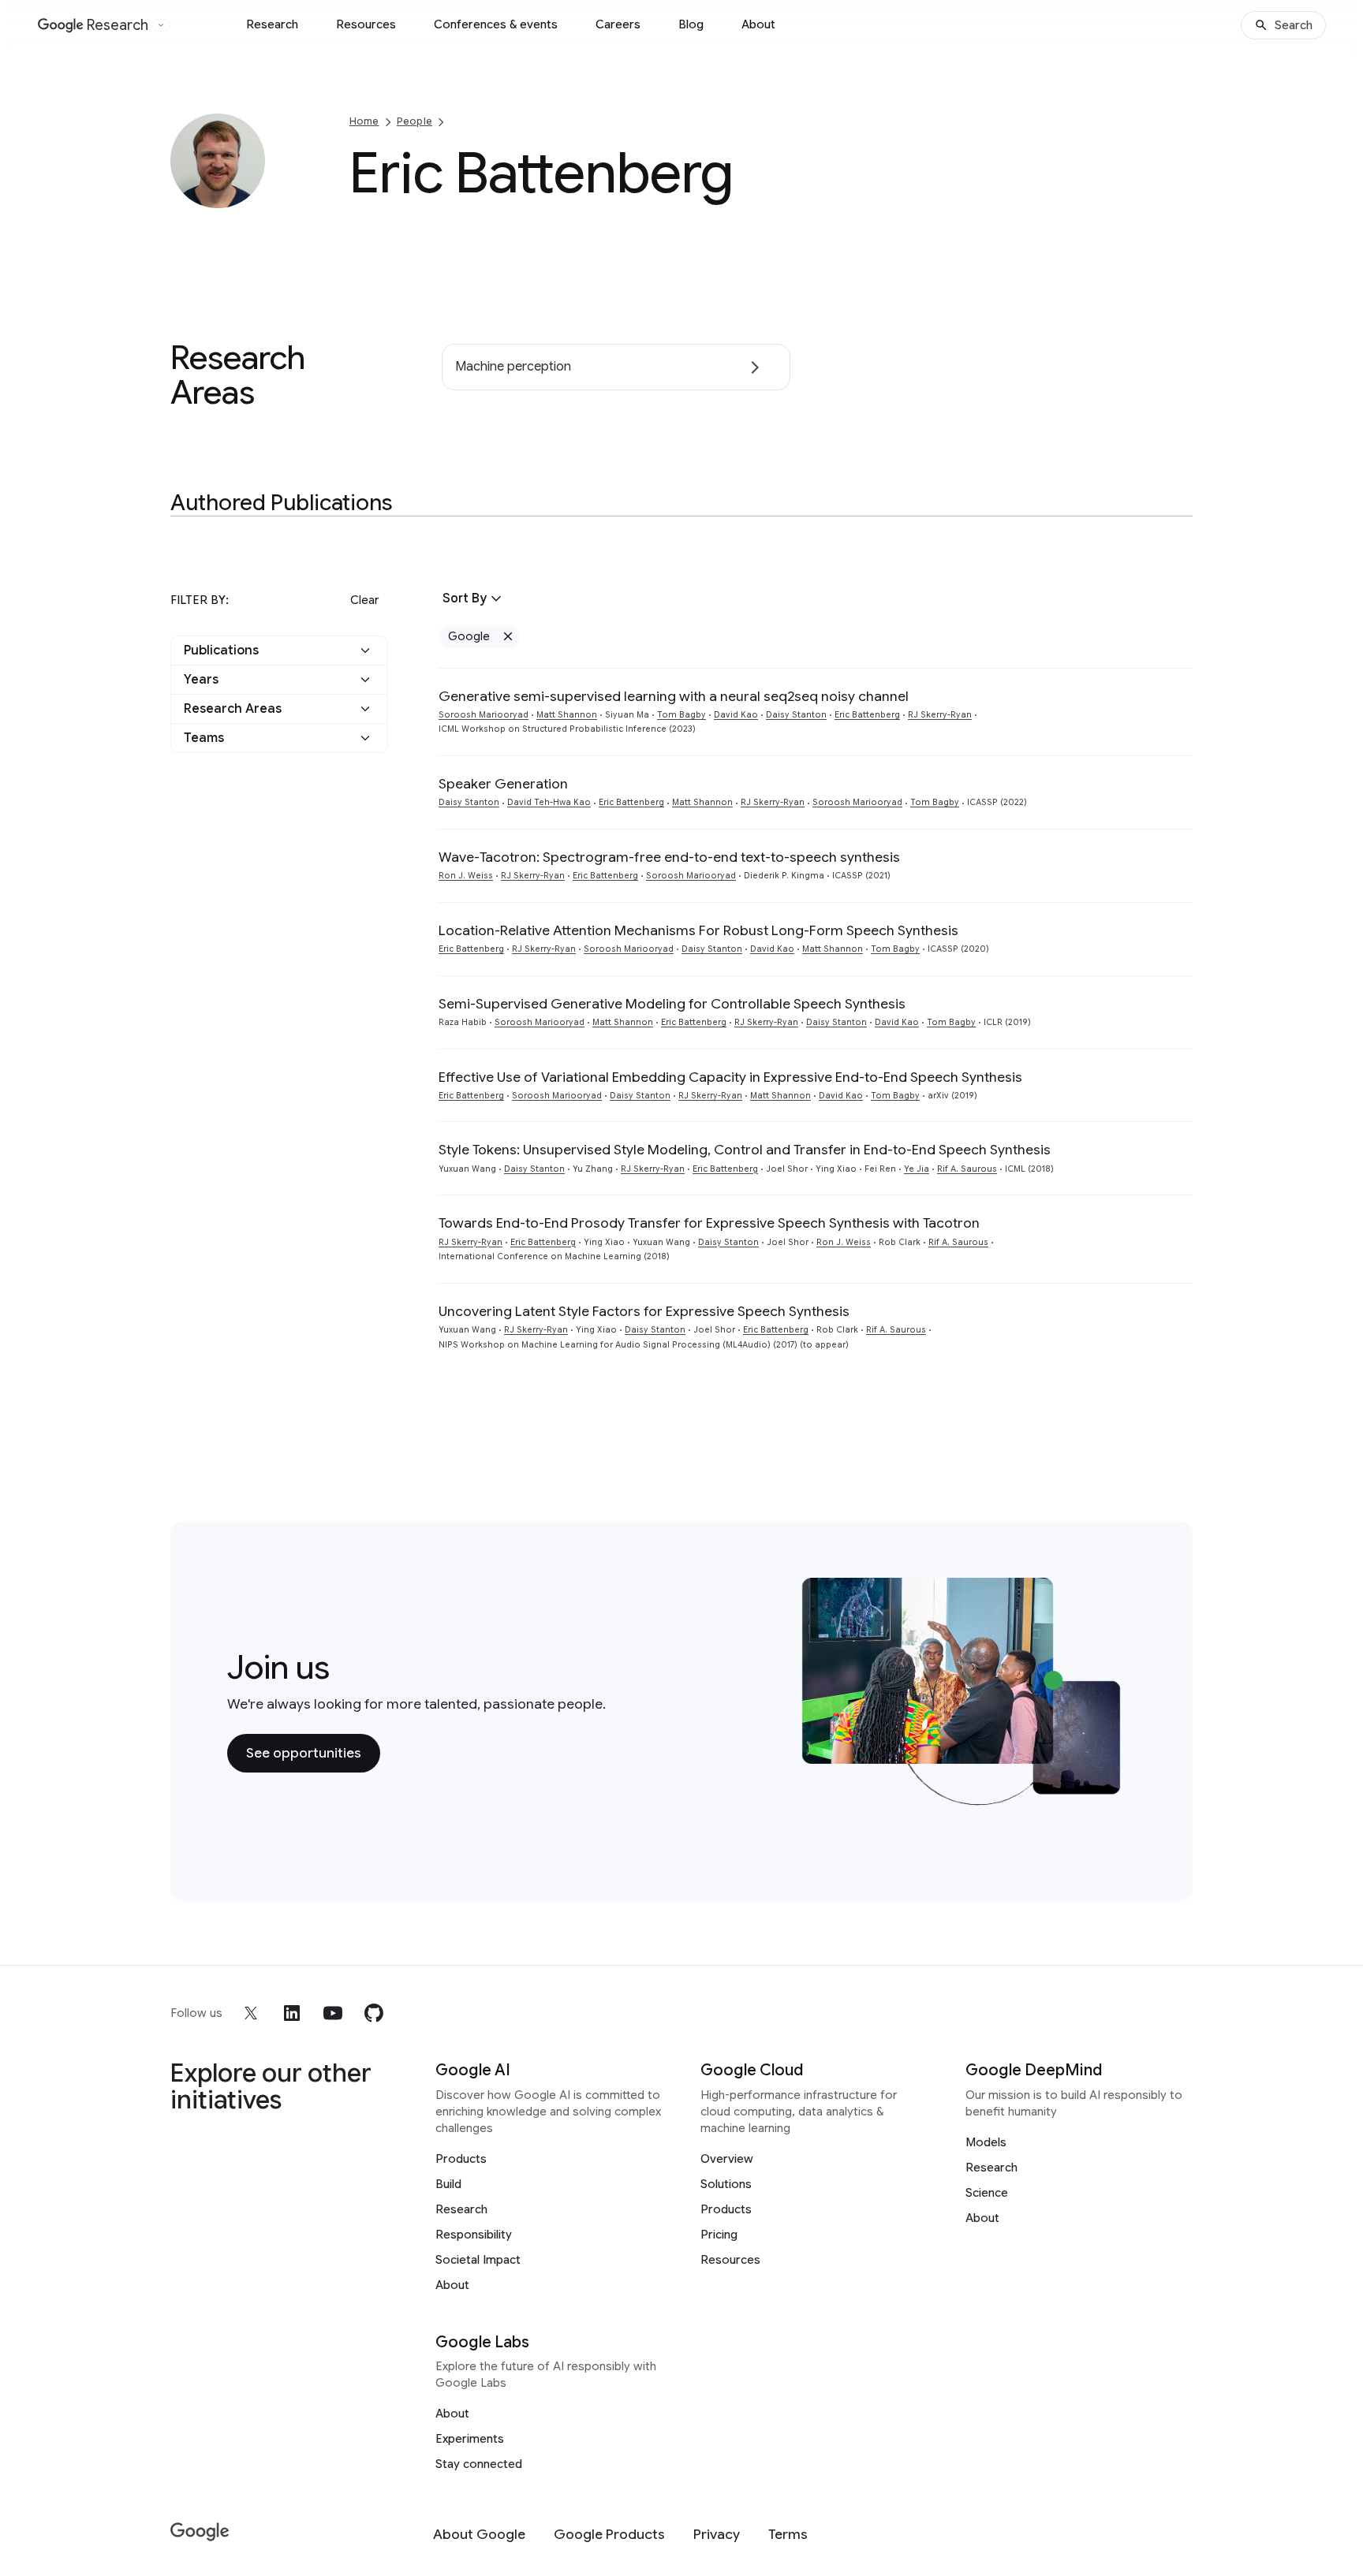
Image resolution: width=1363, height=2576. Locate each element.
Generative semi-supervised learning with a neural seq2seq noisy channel (674, 696)
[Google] (200, 2532)
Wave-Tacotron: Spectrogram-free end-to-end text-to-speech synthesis (669, 857)
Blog (691, 24)
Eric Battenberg (867, 715)
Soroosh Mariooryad (484, 715)
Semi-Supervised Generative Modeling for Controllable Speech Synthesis (672, 1004)
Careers (618, 24)
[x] (251, 2013)
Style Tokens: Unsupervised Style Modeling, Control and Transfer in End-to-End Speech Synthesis (745, 1150)
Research (272, 24)
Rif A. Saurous (967, 1169)
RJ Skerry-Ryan (940, 715)
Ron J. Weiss (466, 876)
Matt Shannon (567, 715)
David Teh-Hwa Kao (549, 802)
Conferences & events (496, 24)
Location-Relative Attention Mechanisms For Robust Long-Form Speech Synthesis (698, 930)
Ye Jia (917, 1169)
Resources (366, 24)
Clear (364, 600)
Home (364, 121)
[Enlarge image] (251, 194)
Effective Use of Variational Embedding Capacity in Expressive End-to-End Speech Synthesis (730, 1077)
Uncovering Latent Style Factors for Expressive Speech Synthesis (644, 1311)
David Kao (736, 715)
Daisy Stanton (796, 715)
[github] (374, 2013)
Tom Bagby (681, 715)
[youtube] (333, 2013)
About (758, 24)
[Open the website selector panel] (161, 25)
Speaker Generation (503, 784)
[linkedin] (292, 2013)
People (415, 121)
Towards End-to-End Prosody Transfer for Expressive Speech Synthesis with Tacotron (709, 1223)
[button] (279, 651)
